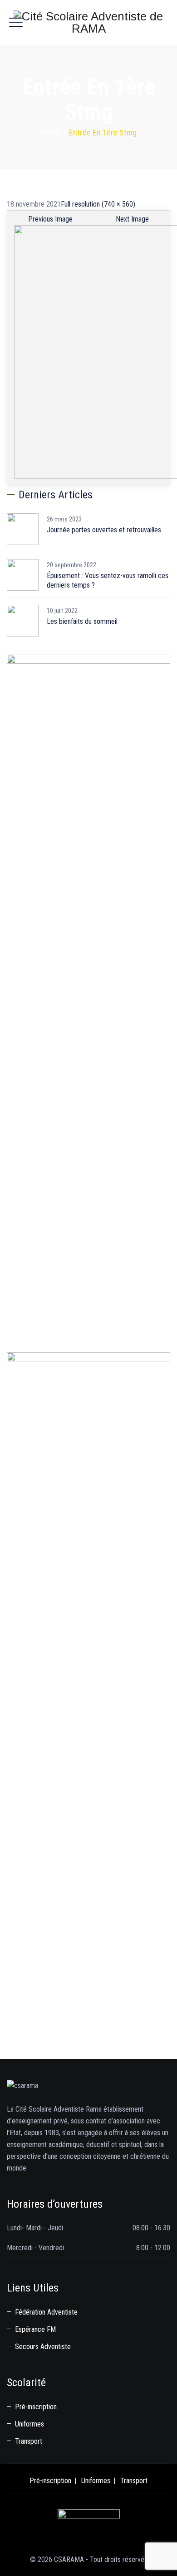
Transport (29, 2441)
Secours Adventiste (43, 2347)
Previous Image (50, 219)
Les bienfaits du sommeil (82, 621)
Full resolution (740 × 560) (98, 204)
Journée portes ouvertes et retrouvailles (104, 530)
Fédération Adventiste (46, 2312)
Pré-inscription (36, 2407)
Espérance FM (35, 2329)
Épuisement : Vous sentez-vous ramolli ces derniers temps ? (108, 580)
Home (50, 133)
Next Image (132, 219)
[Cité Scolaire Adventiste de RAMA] (88, 23)
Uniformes (29, 2424)
